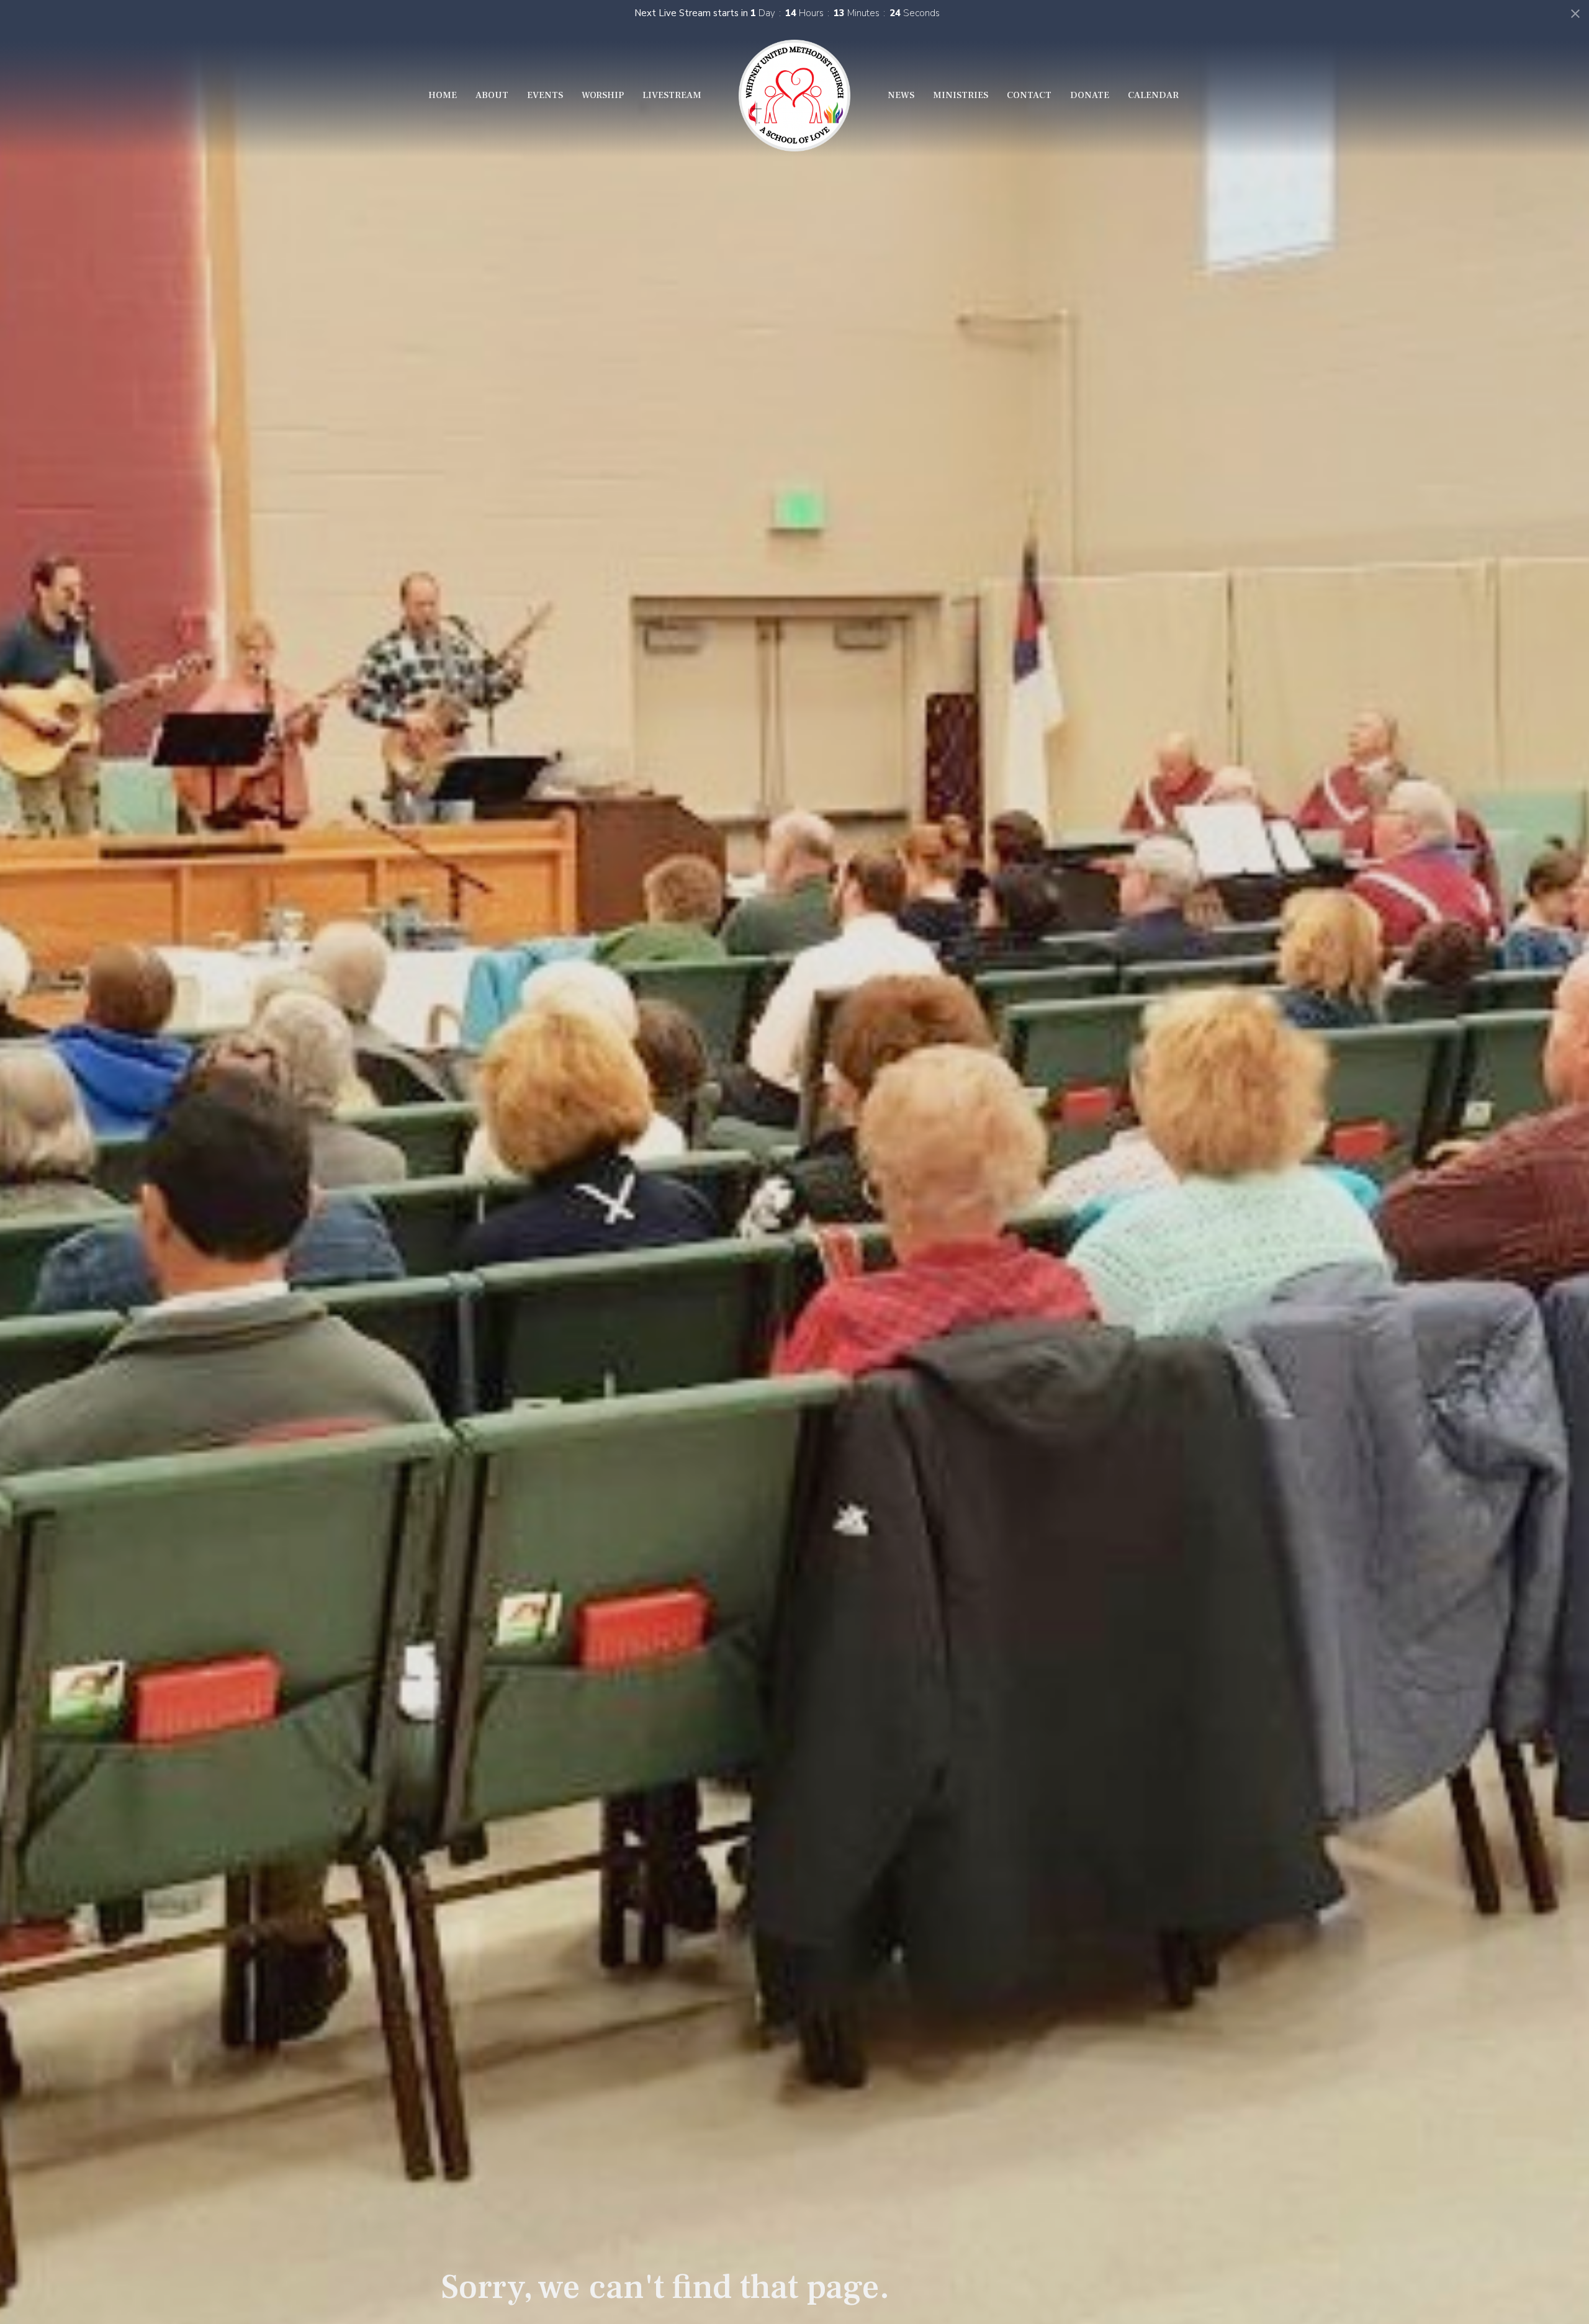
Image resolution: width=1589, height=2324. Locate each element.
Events (545, 95)
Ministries (961, 95)
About (492, 95)
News (901, 95)
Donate (1090, 95)
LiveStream (672, 95)
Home (443, 95)
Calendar (1153, 95)
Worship (603, 95)
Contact (1029, 95)
